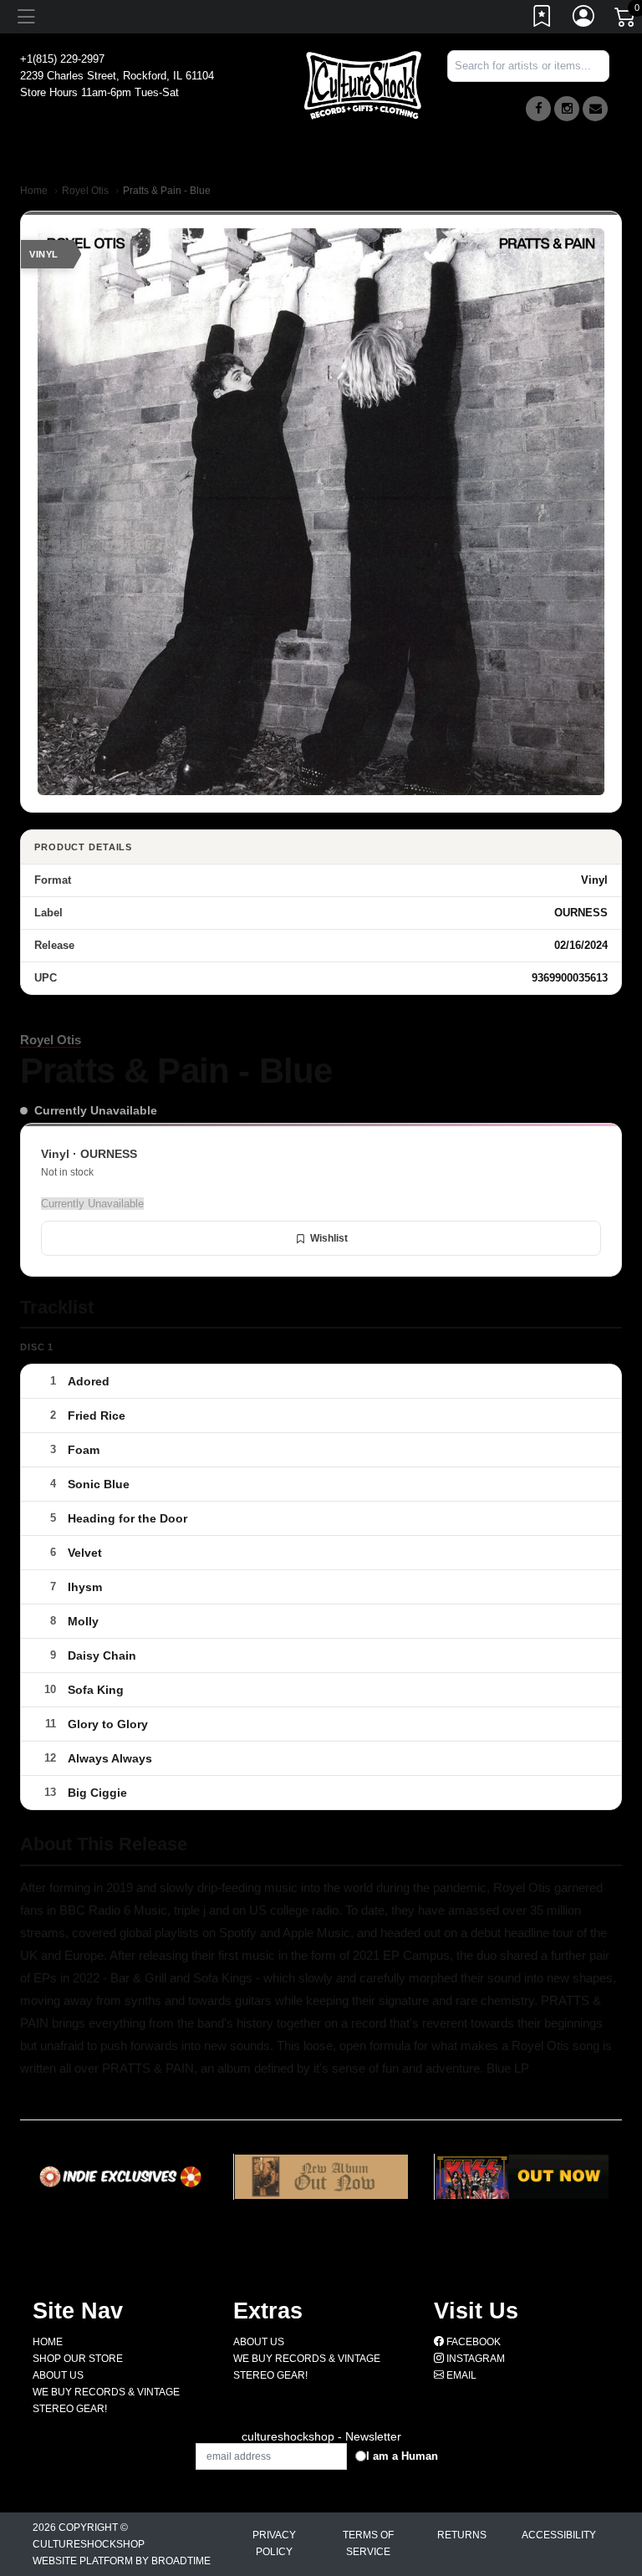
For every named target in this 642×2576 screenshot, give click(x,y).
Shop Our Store (78, 2359)
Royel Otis (85, 191)
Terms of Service (368, 2543)
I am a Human (402, 2456)
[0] (626, 20)
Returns (462, 2535)
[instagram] (567, 109)
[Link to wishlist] (543, 19)
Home (34, 191)
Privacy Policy (274, 2543)
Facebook (472, 2342)
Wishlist (329, 1238)
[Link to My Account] (584, 19)
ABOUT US (58, 2375)
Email (460, 2375)
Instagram (474, 2359)
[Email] (595, 109)
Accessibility (559, 2535)
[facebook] (538, 109)
